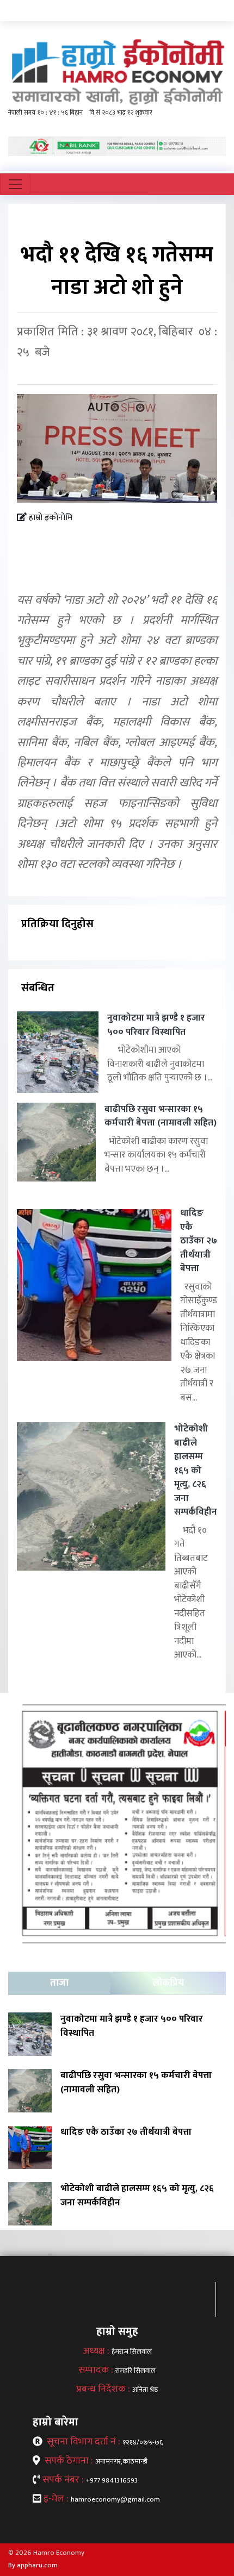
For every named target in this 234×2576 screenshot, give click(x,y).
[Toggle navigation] (15, 184)
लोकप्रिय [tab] (168, 1983)
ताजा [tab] (59, 1983)
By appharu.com (33, 2565)
